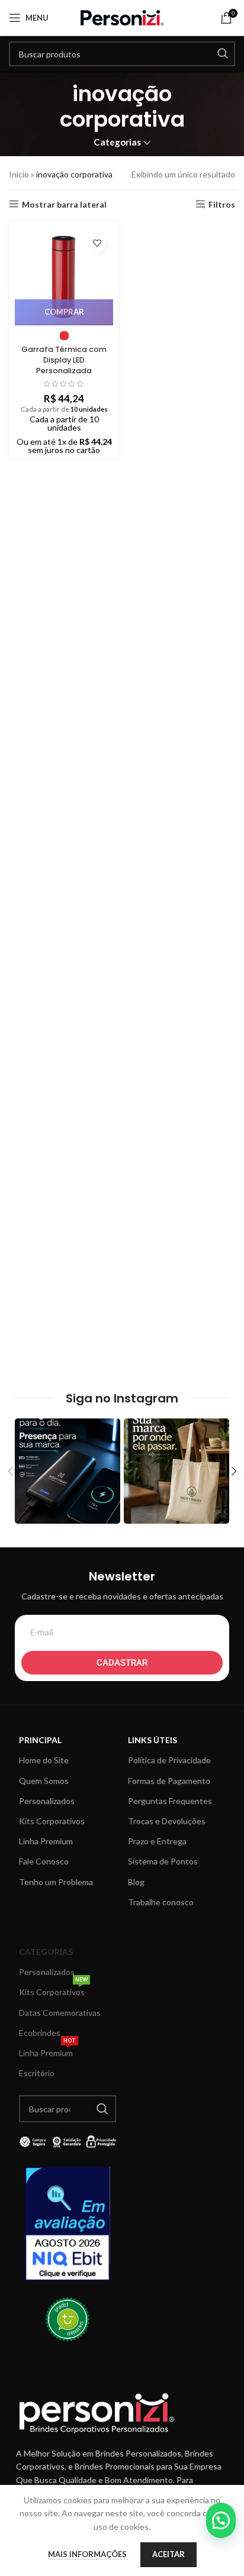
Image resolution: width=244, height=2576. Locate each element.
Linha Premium (46, 1841)
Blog (136, 1882)
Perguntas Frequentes (170, 1801)
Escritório (37, 2073)
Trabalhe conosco (161, 1902)
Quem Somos (44, 1781)
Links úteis (152, 1740)
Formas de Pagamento (169, 1781)
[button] (221, 2520)
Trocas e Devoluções (167, 1821)
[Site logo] (122, 17)
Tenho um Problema (56, 1882)
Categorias (117, 142)
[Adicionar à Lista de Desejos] (97, 243)
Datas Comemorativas (60, 2013)
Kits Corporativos (52, 1821)
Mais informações (88, 2554)
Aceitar (168, 2554)
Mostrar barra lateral (64, 204)
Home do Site (44, 1760)
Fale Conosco (44, 1861)
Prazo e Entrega (157, 1841)
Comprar (64, 312)
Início (19, 174)
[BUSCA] (223, 54)
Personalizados (47, 1801)
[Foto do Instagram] (68, 1471)
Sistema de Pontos (163, 1861)
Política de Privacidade (169, 1760)
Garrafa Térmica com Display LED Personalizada (64, 360)
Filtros (222, 204)
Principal (40, 1740)
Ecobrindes (40, 2033)
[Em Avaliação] (68, 2224)
